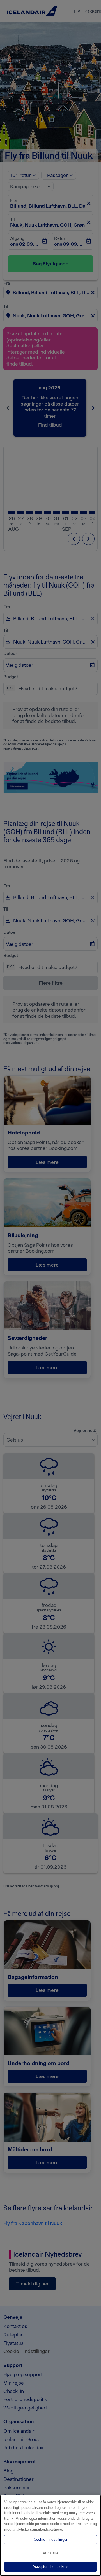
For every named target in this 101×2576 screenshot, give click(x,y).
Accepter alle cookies (50, 2567)
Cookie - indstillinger (50, 2539)
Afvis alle (50, 2553)
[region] (50, 2535)
